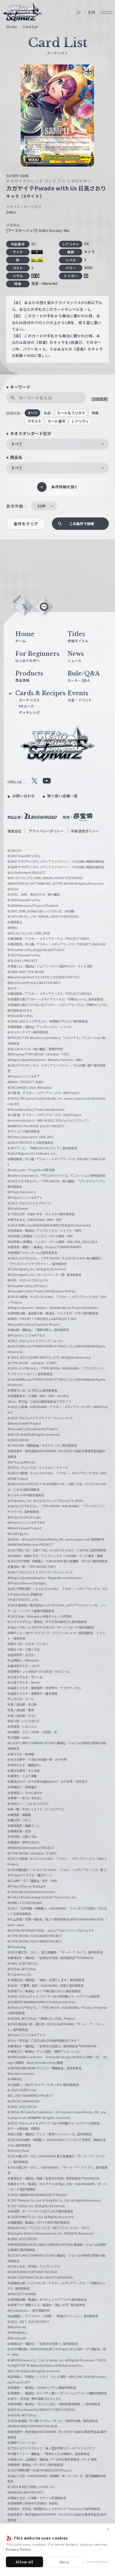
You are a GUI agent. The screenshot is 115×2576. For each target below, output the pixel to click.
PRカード (26, 706)
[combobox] (57, 444)
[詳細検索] (100, 399)
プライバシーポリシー (46, 831)
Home (12, 27)
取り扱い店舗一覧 (62, 796)
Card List (30, 27)
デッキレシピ (29, 712)
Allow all (24, 2562)
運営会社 (14, 831)
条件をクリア (26, 524)
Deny (65, 2562)
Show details (97, 2562)
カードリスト (29, 700)
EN (92, 13)
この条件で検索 (82, 524)
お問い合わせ (24, 796)
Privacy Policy (18, 2549)
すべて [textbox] (17, 444)
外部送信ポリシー (85, 831)
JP (79, 13)
